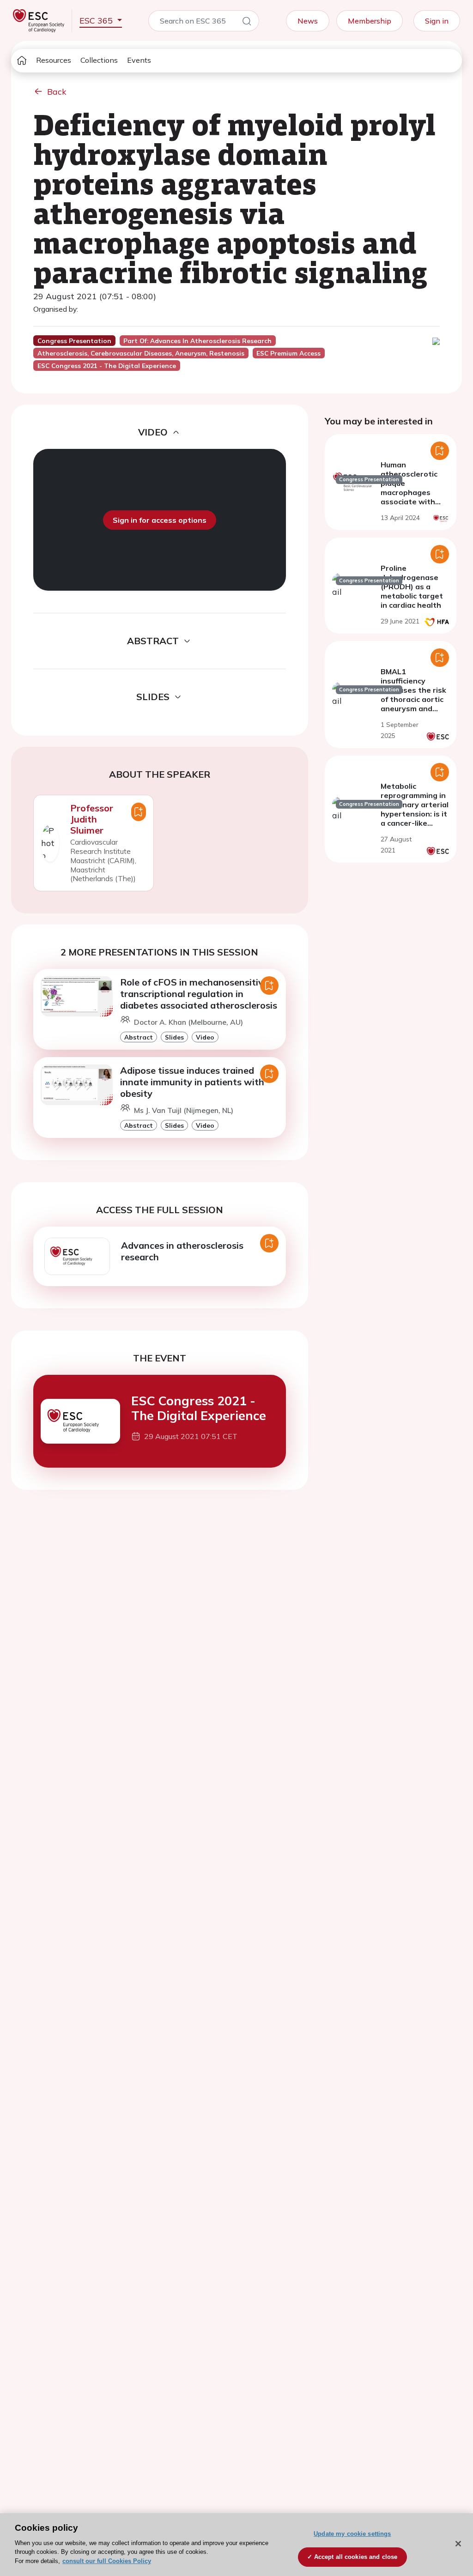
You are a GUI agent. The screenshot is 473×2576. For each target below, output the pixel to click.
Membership (370, 21)
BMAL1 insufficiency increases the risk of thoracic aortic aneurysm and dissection (413, 695)
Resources (54, 60)
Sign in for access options (160, 520)
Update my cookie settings (352, 2534)
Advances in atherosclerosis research (182, 1251)
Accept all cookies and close (356, 2557)
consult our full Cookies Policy (107, 2561)
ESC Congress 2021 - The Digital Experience (199, 1408)
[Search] (247, 23)
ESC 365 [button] (97, 21)
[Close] (458, 2544)
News (308, 21)
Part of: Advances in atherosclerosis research (197, 341)
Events (139, 60)
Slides (174, 1037)
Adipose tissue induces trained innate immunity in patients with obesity (192, 1082)
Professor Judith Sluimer (92, 819)
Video (205, 1037)
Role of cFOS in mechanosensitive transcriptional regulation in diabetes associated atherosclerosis (199, 994)
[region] (236, 2545)
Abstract (139, 1037)
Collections (99, 60)
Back (57, 92)
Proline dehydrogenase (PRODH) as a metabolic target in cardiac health (412, 587)
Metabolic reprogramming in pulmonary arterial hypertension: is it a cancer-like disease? (415, 809)
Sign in (437, 21)
